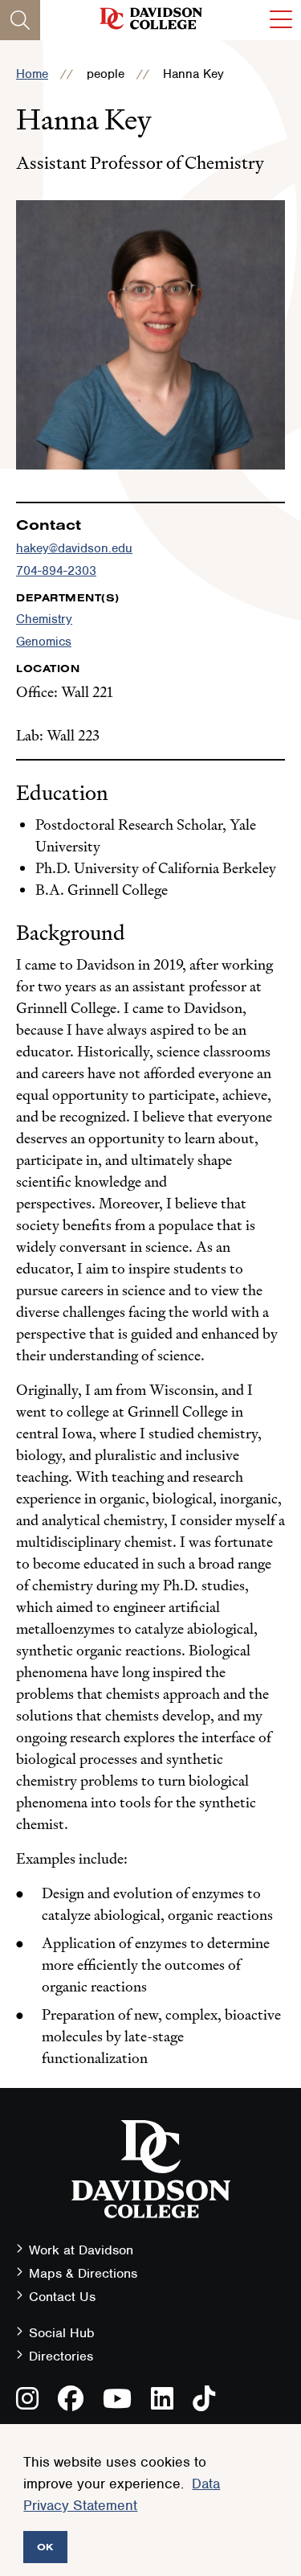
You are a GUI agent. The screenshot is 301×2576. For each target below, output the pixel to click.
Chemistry (44, 619)
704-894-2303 (56, 571)
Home (32, 74)
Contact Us (62, 2297)
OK (45, 2547)
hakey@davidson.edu (74, 548)
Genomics (44, 642)
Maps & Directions (83, 2273)
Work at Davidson (81, 2250)
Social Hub (62, 2333)
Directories (61, 2356)
